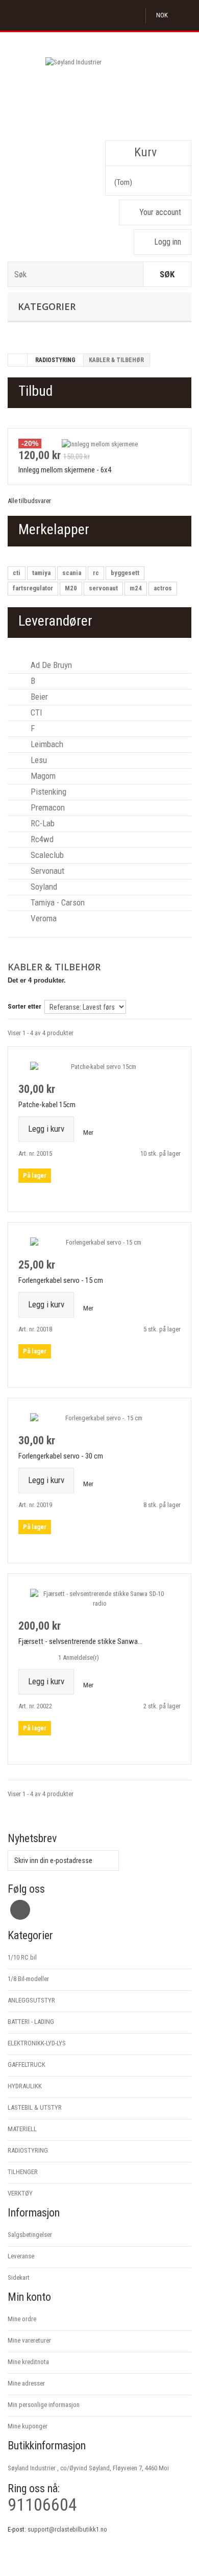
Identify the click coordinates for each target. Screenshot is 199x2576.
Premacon (47, 807)
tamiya (41, 573)
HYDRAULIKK (25, 2086)
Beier (38, 697)
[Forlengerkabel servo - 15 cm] (99, 1242)
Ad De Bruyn (50, 665)
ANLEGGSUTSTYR (31, 2000)
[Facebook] (20, 1910)
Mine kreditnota (28, 2362)
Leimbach (46, 744)
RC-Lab (42, 823)
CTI (35, 712)
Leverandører (55, 621)
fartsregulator (33, 588)
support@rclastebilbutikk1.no (67, 2529)
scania (72, 573)
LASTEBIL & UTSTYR (35, 2107)
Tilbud (35, 391)
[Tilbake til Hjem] (18, 360)
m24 (136, 588)
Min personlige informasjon (44, 2405)
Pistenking (47, 792)
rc (96, 573)
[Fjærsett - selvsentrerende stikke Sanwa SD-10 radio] (99, 1599)
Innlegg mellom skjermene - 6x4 (65, 470)
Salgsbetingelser (30, 2235)
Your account (160, 212)
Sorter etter (24, 1006)
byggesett (125, 573)
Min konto (29, 2297)
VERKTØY (20, 2193)
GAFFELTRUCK (27, 2065)
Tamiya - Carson (57, 902)
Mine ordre (22, 2319)
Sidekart (19, 2277)
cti (17, 573)
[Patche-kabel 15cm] (99, 1067)
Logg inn (168, 242)
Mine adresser (26, 2383)
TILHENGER (23, 2172)
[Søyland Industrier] (99, 93)
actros (163, 588)
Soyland (43, 887)
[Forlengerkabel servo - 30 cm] (99, 1418)
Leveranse (21, 2256)
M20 (71, 588)
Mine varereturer (29, 2340)
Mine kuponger (28, 2426)
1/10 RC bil (22, 1957)
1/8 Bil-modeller (28, 1979)
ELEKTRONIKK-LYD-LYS (37, 2043)
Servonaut (46, 871)
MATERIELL (22, 2129)
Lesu (38, 760)
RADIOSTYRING (55, 360)
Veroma (43, 918)
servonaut (103, 588)
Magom (42, 776)
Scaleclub (46, 855)
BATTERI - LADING (31, 2022)
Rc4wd (41, 839)
